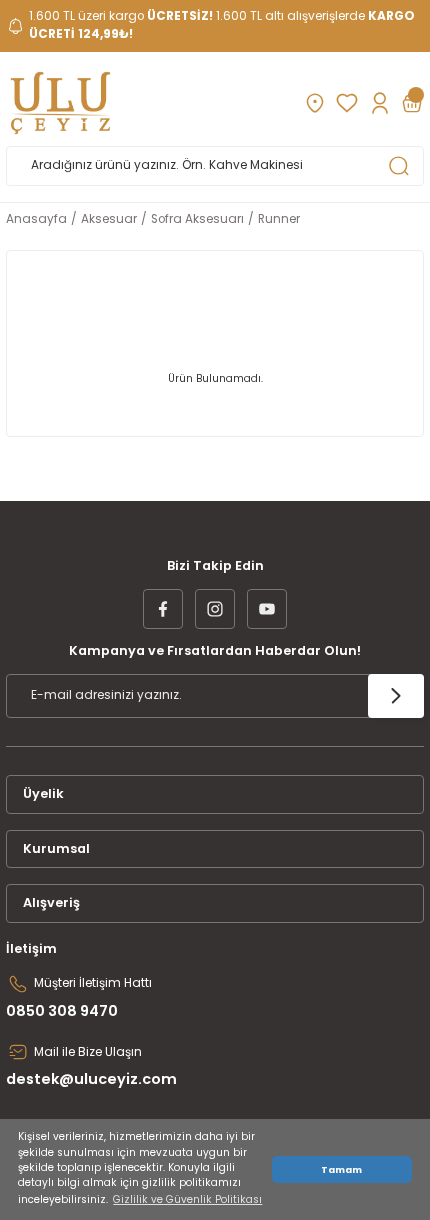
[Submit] (396, 696)
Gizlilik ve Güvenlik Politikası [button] (187, 1199)
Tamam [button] (341, 1169)
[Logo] (60, 103)
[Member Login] (379, 103)
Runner (279, 219)
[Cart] (412, 103)
